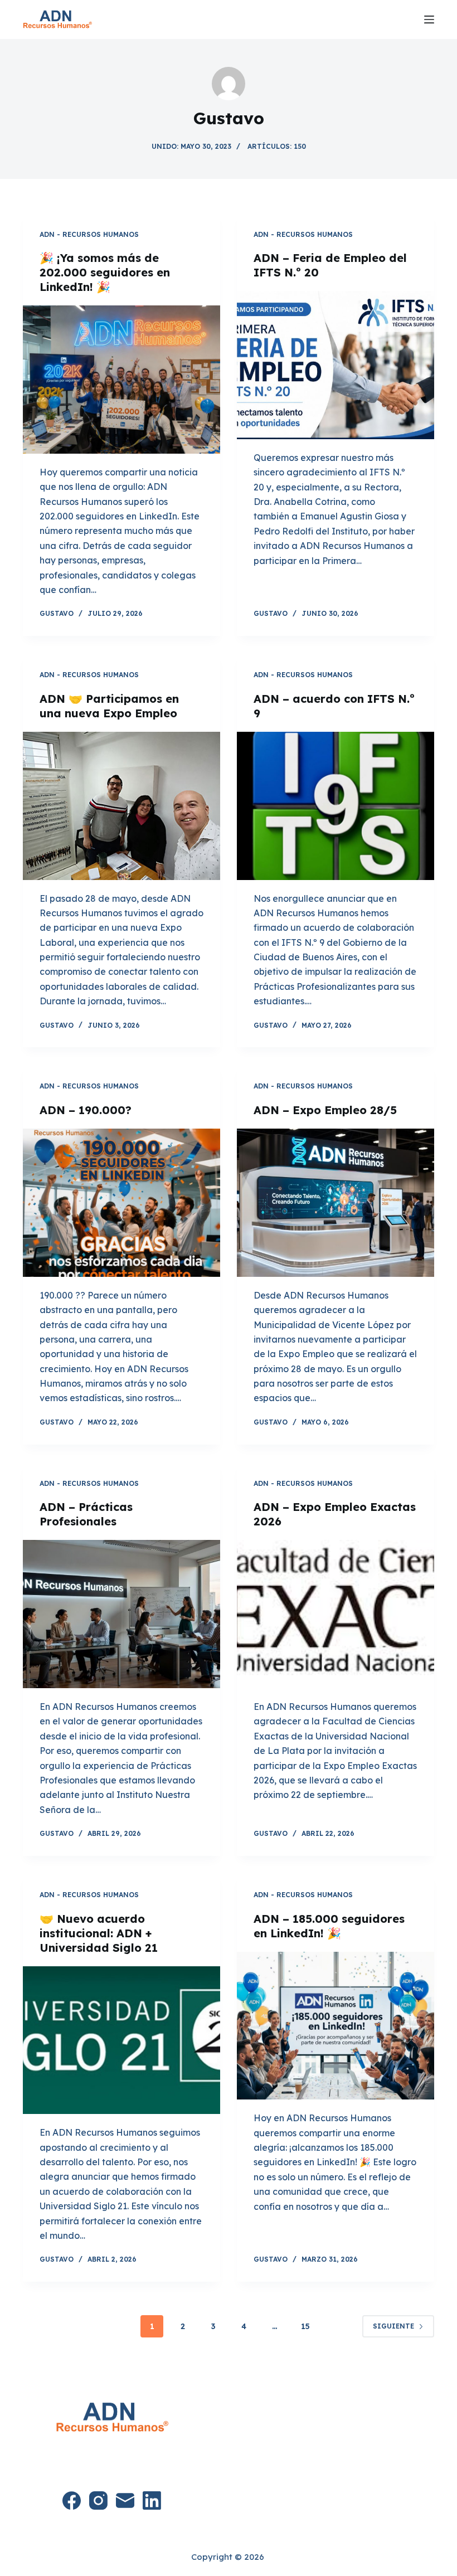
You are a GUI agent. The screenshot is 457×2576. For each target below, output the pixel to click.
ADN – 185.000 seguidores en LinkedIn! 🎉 (329, 1926)
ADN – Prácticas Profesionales (86, 1514)
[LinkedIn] (152, 2500)
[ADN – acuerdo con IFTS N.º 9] (336, 806)
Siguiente (393, 2326)
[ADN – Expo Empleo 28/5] (336, 1203)
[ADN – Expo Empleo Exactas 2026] (336, 1614)
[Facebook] (72, 2500)
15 (305, 2326)
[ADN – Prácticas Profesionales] (121, 1614)
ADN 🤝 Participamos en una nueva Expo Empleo (109, 706)
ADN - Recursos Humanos (89, 234)
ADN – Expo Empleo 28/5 (325, 1110)
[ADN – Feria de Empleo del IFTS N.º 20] (336, 365)
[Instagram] (98, 2500)
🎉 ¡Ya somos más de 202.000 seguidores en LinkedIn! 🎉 (105, 272)
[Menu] (429, 20)
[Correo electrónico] (125, 2500)
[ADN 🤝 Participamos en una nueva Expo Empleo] (121, 806)
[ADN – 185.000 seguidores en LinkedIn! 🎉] (336, 2026)
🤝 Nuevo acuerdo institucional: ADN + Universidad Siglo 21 (99, 1933)
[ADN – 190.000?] (121, 1203)
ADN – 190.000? (86, 1110)
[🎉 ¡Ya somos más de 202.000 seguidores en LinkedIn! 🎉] (121, 380)
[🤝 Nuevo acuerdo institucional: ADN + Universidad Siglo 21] (121, 2040)
